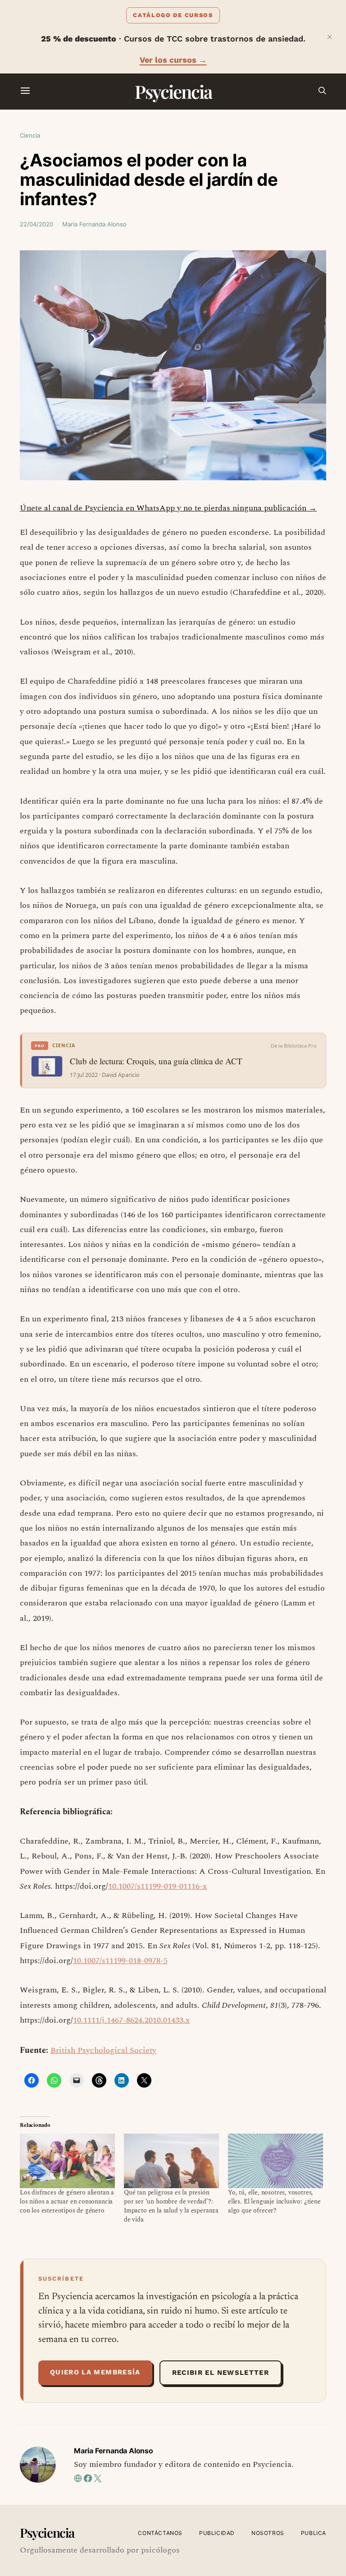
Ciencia (30, 135)
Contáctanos (160, 2533)
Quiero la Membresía (95, 2372)
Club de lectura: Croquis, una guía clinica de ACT (156, 1061)
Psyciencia (173, 91)
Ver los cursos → (173, 60)
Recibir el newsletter (221, 2373)
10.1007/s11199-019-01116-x (157, 1886)
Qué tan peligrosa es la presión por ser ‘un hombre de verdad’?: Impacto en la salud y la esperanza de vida (171, 2206)
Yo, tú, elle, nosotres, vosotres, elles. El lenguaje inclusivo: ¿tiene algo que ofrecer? (274, 2201)
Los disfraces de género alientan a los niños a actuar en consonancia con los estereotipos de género (67, 2201)
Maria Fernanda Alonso (94, 224)
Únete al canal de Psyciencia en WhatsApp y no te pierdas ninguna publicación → (168, 508)
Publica (314, 2533)
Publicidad (217, 2533)
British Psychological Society (103, 2050)
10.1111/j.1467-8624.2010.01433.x (131, 2020)
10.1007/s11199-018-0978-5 (120, 1961)
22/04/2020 (36, 224)
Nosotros (268, 2533)
